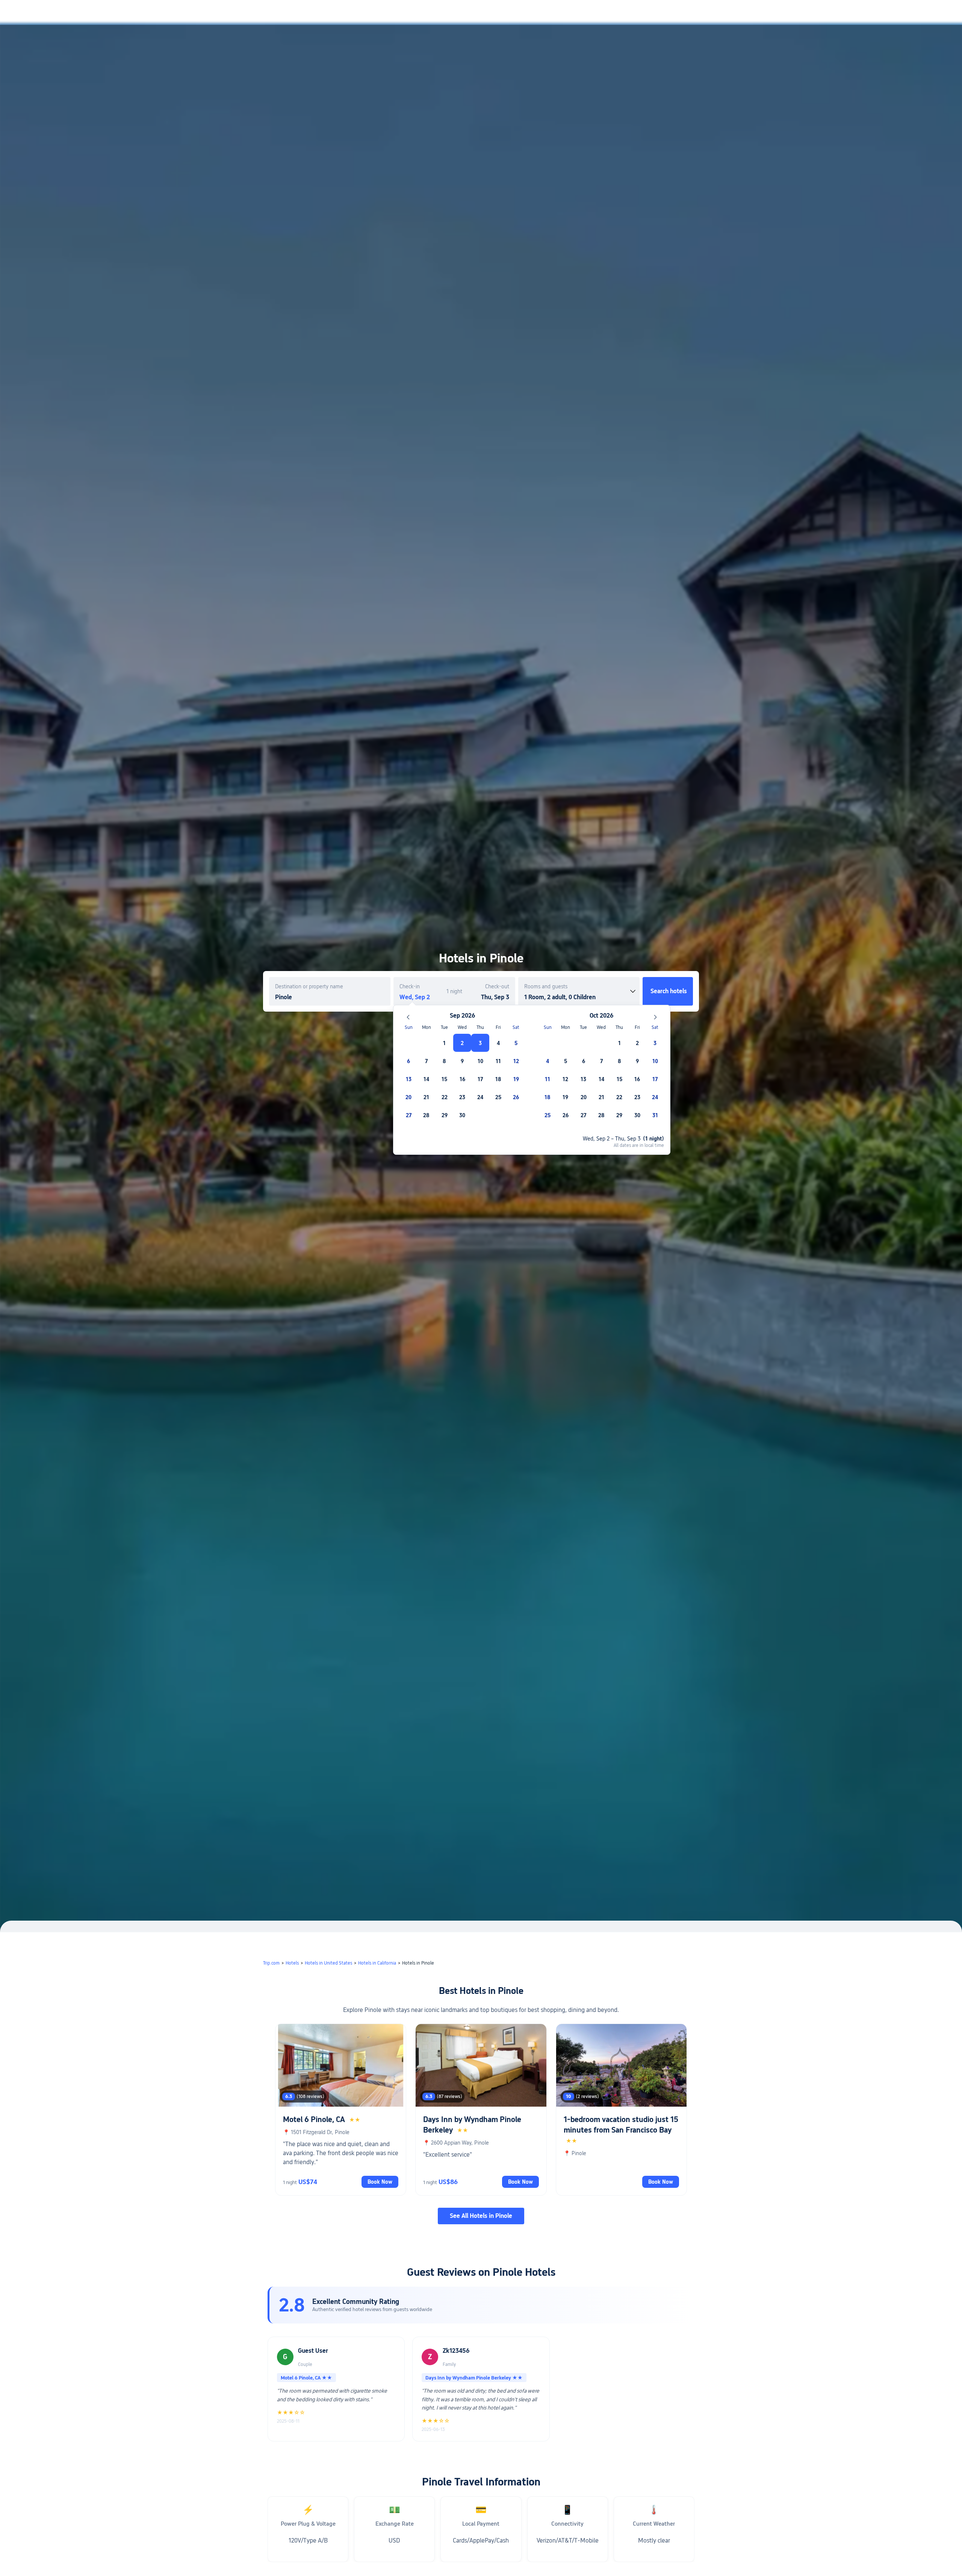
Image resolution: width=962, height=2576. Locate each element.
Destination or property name (309, 986)
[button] (791, 12)
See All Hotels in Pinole (481, 2216)
